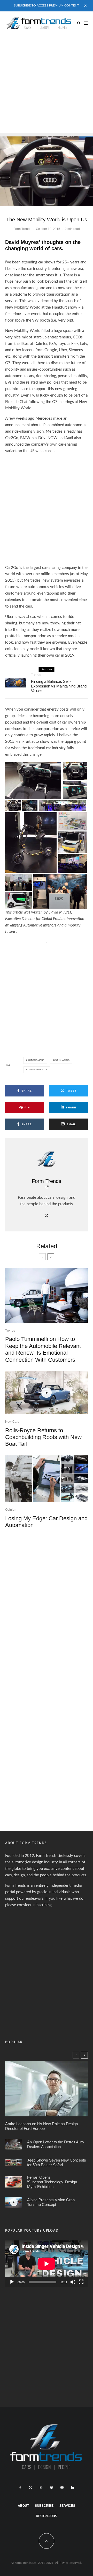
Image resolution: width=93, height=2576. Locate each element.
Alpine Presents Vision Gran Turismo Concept (51, 2202)
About (23, 2506)
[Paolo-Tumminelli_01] (47, 1295)
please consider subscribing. (29, 1905)
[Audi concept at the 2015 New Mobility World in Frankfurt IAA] (47, 170)
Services (67, 2506)
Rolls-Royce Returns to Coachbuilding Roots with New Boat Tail (43, 1437)
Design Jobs (47, 2516)
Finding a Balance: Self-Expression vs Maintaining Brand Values (59, 686)
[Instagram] (41, 2488)
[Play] (12, 2282)
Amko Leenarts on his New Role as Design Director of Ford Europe (41, 2126)
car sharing (62, 1060)
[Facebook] (20, 2488)
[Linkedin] (73, 2488)
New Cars (12, 1422)
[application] (47, 2264)
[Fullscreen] (81, 2282)
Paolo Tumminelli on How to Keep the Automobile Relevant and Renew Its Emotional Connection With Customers (43, 1349)
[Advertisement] (47, 84)
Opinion (11, 1510)
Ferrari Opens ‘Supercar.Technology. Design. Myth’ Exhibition (53, 2182)
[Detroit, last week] (14, 2145)
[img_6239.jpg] (16, 683)
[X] (30, 2488)
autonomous (36, 1060)
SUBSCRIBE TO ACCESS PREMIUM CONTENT (47, 5)
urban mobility (37, 1070)
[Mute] (73, 2282)
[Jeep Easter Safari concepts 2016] (14, 2162)
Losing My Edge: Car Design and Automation (46, 1522)
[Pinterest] (51, 2488)
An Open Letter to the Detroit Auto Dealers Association (55, 2144)
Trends (36, 674)
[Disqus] (47, 1605)
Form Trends (22, 229)
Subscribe (44, 2506)
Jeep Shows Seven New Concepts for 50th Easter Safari (57, 2162)
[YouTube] (62, 2488)
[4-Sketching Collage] (47, 1479)
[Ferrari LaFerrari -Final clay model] (14, 2182)
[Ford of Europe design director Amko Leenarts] (47, 2089)
